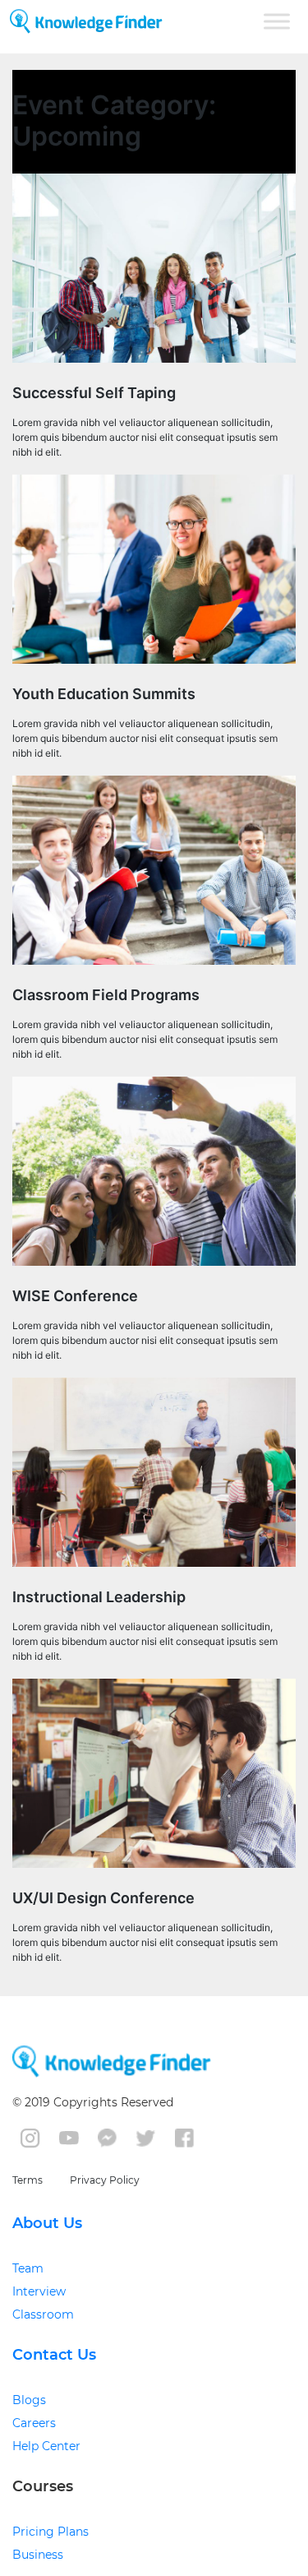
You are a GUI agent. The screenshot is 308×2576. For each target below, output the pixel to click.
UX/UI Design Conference (103, 1898)
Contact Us (54, 2355)
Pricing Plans (51, 2532)
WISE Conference (75, 1296)
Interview (39, 2291)
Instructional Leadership (99, 1597)
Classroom (43, 2314)
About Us (47, 2223)
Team (28, 2268)
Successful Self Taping (94, 393)
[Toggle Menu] (277, 21)
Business (38, 2555)
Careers (34, 2423)
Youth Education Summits (104, 694)
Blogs (29, 2400)
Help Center (46, 2446)
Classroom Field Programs (106, 995)
